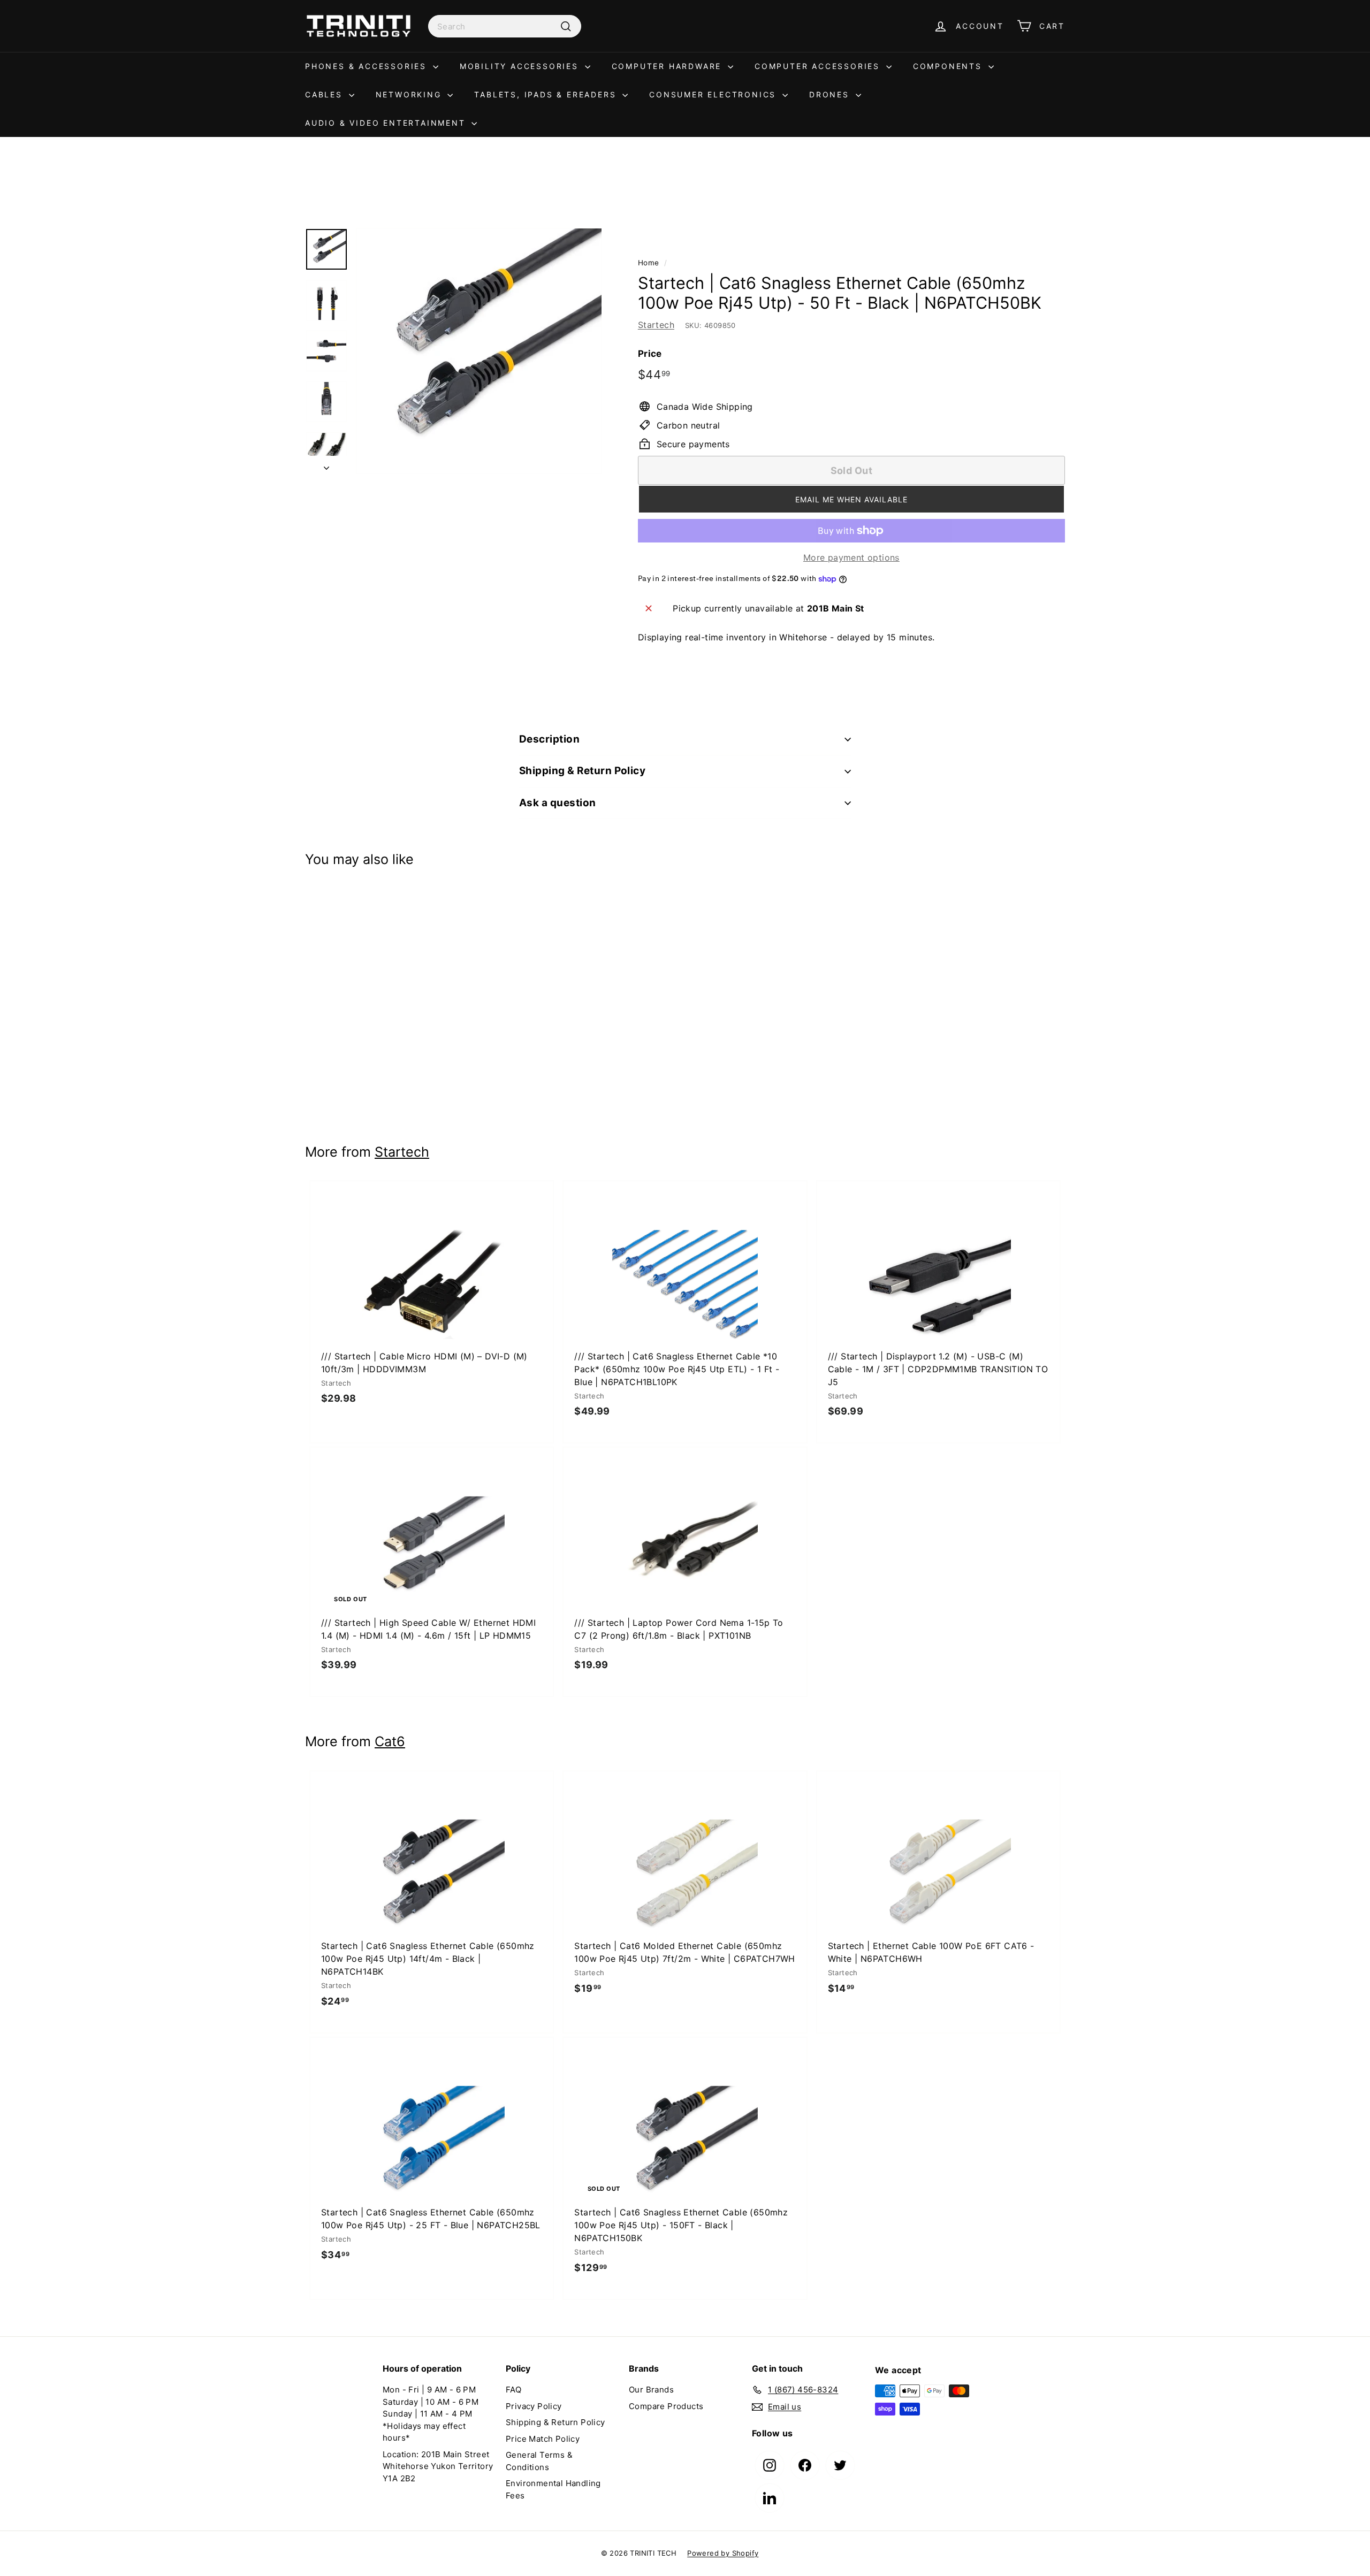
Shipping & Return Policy (582, 771)
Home (649, 263)
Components (949, 66)
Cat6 (390, 1741)
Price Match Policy (543, 2439)
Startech (656, 325)
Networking (410, 94)
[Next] (326, 465)
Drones (831, 94)
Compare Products (666, 2406)
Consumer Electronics (714, 94)
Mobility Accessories (521, 66)
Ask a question (558, 803)
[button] (851, 499)
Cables (326, 94)
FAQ (513, 2390)
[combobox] (505, 26)
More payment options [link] (851, 557)
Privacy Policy (534, 2406)
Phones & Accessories (368, 66)
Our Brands (651, 2390)
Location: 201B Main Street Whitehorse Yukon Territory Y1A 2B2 (438, 2466)
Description (549, 739)
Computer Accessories (819, 66)
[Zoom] (479, 351)
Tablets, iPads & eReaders (547, 94)
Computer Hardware (668, 66)
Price (650, 354)
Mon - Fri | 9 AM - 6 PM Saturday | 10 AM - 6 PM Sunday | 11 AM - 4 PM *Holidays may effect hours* (431, 2414)
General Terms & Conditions (539, 2461)
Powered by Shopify (723, 2553)
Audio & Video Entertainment (387, 123)
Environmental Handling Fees (553, 2489)
